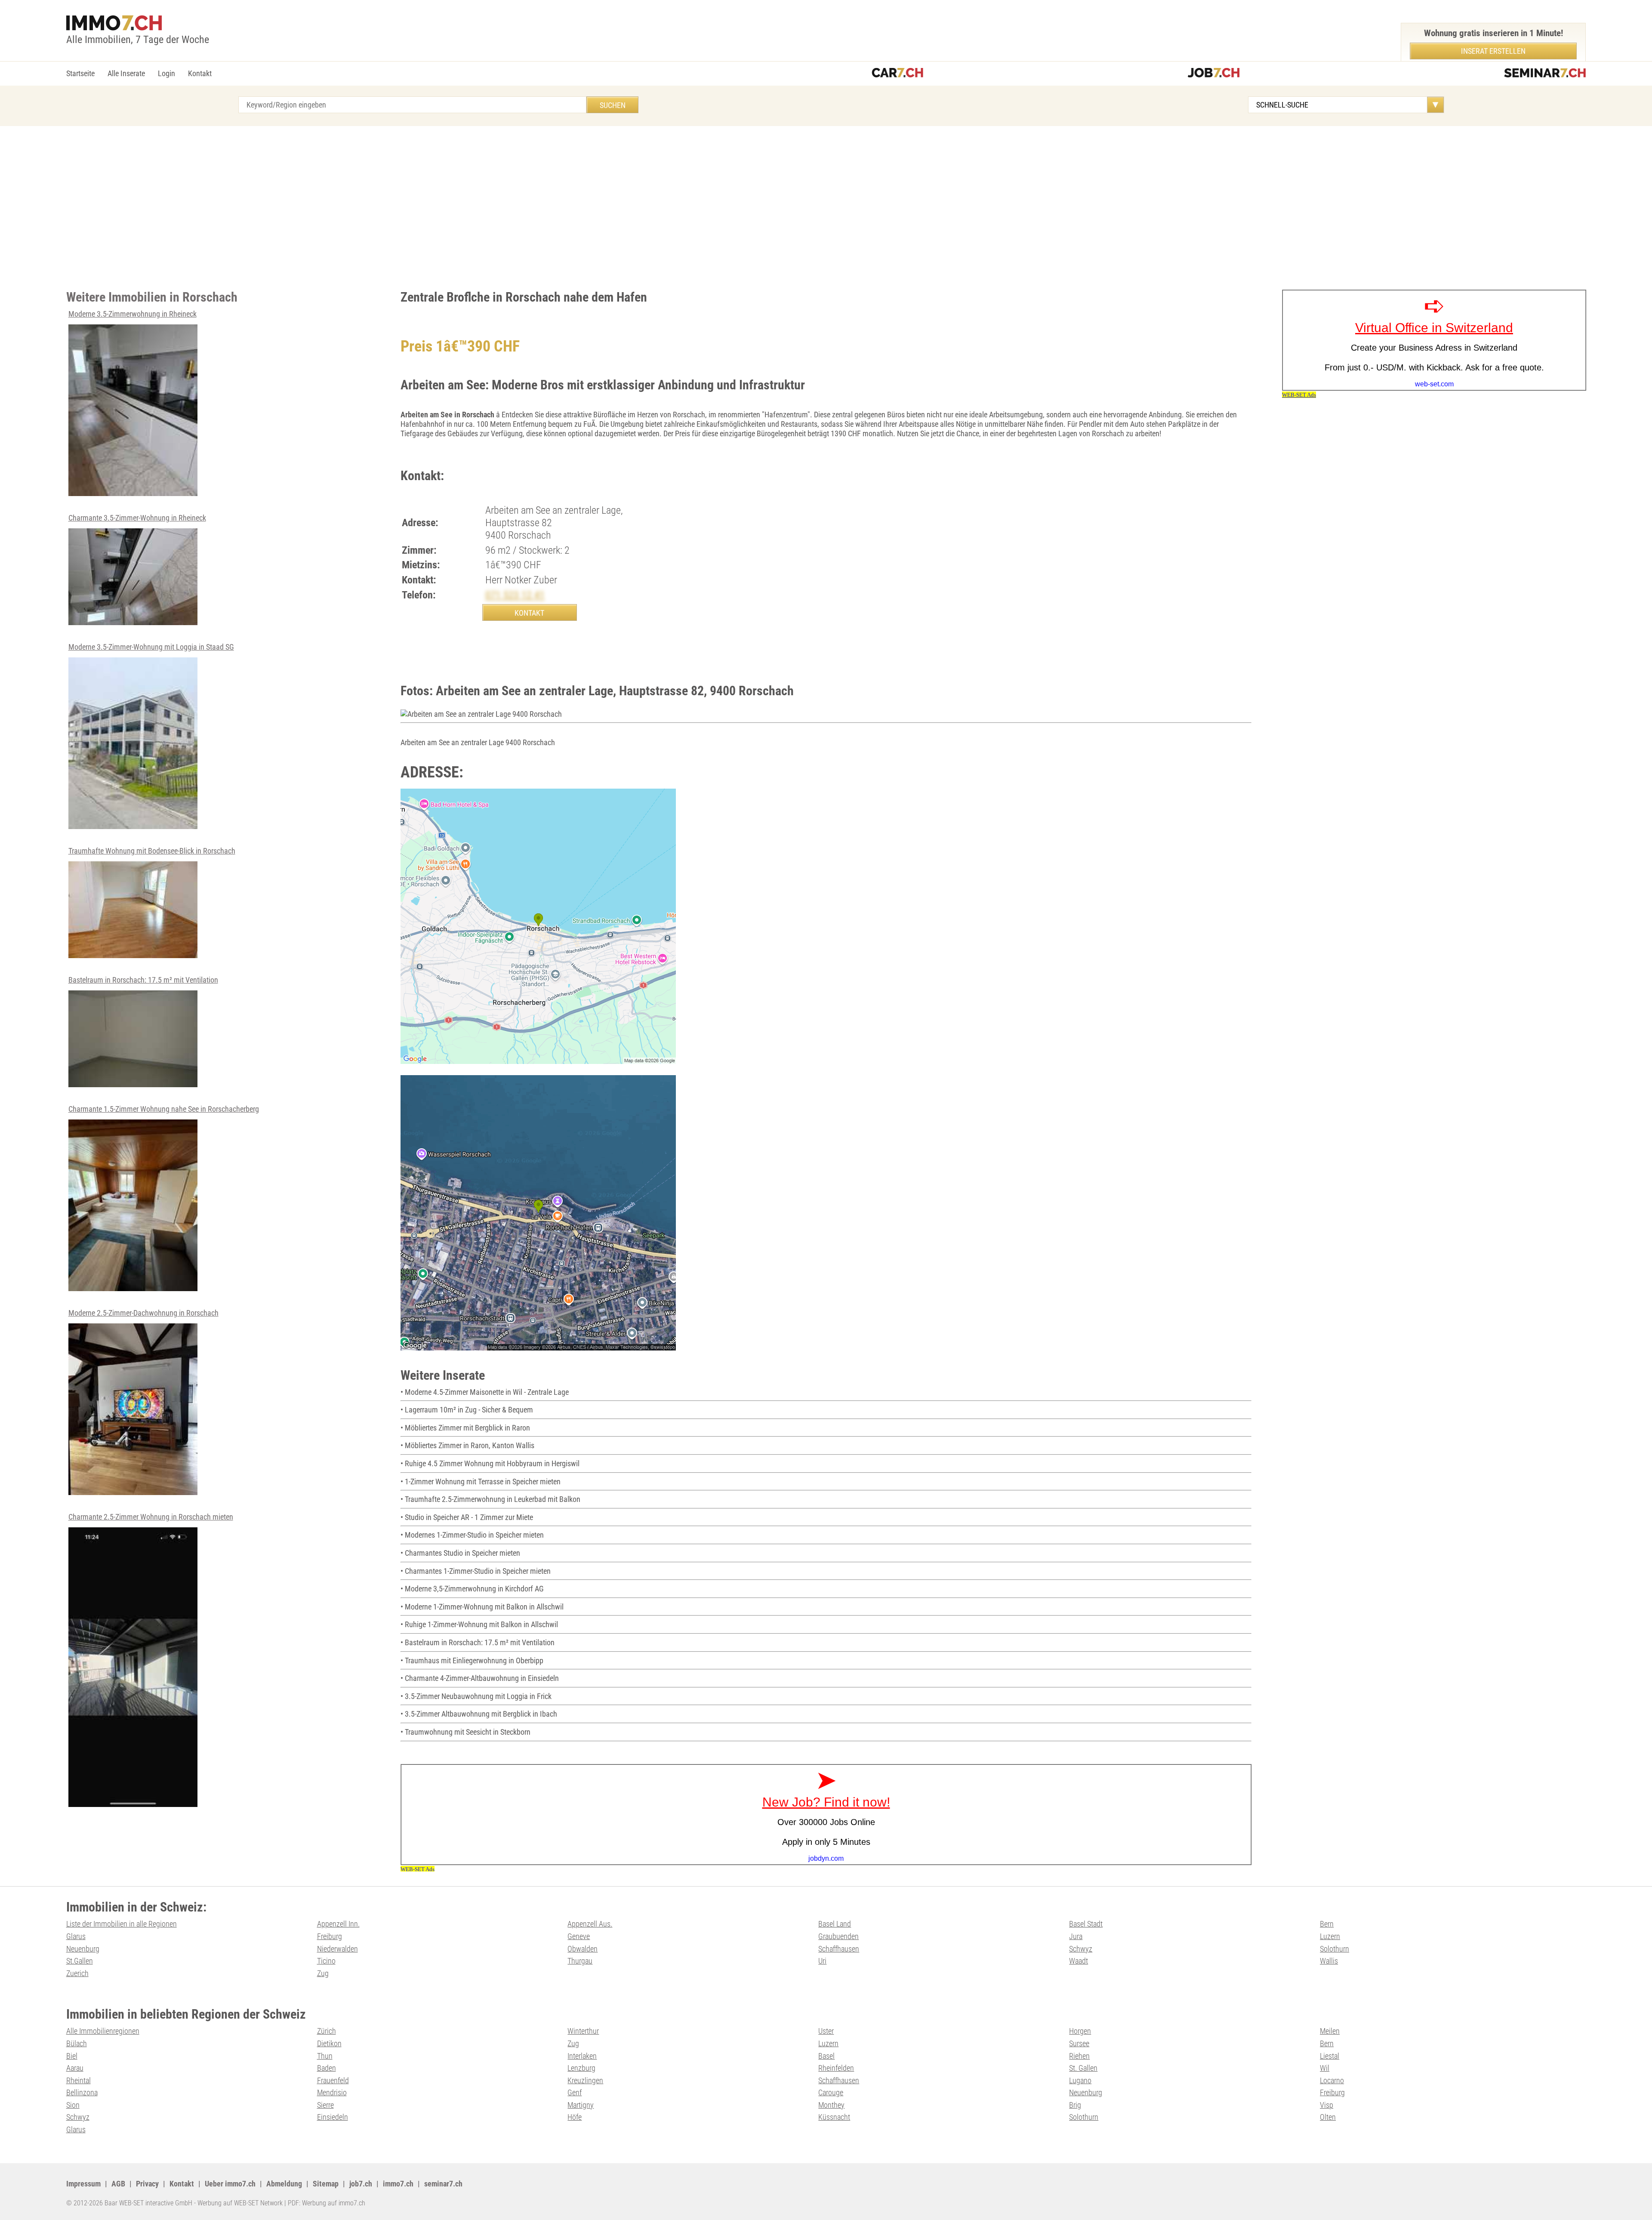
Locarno (1332, 2080)
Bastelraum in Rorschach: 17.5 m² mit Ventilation (143, 980)
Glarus (76, 1936)
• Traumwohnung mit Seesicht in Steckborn (465, 1732)
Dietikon (329, 2043)
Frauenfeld (333, 2080)
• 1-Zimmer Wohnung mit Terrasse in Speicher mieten (481, 1482)
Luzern (1330, 1936)
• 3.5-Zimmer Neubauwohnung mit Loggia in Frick (476, 1696)
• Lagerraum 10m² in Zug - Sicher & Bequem (467, 1410)
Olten (1328, 2117)
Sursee (1079, 2043)
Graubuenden (838, 1936)
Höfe (575, 2117)
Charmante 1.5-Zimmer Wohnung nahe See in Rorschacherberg (164, 1109)
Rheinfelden (836, 2068)
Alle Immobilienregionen (103, 2031)
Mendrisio (332, 2092)
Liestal (1330, 2056)
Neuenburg (83, 1949)
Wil (1325, 2068)
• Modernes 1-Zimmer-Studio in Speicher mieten (472, 1535)
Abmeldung (284, 2184)
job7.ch (361, 2184)
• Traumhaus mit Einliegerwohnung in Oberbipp (472, 1660)
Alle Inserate (126, 73)
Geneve (579, 1936)
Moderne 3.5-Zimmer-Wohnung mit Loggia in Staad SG (151, 647)
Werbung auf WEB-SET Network (240, 2203)
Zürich (327, 2031)
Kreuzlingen (585, 2080)
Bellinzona (82, 2092)
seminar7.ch (443, 2184)
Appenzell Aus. (590, 1924)
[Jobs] (1214, 74)
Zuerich (77, 1973)
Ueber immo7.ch (230, 2184)
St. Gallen (1083, 2068)
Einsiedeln (333, 2117)
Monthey (831, 2105)
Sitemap (326, 2184)
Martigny (581, 2105)
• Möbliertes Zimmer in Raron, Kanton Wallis (467, 1445)
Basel (826, 2056)
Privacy (147, 2184)
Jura (1076, 1936)
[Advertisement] (826, 208)
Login (166, 73)
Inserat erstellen (1493, 51)
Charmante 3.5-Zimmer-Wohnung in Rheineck (137, 518)
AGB (118, 2184)
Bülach (77, 2043)
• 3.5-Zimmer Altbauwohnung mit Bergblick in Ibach (479, 1714)
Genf (575, 2092)
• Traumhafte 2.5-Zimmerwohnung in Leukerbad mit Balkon (490, 1499)
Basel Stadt (1086, 1924)
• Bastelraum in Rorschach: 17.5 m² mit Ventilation (478, 1642)
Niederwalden (337, 1949)
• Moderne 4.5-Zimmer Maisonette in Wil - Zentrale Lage (485, 1392)
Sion (73, 2105)
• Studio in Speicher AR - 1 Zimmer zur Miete (467, 1517)
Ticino (326, 1961)
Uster (826, 2031)
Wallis (1329, 1961)
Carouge (831, 2092)
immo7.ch (398, 2184)
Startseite (80, 73)
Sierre (325, 2105)
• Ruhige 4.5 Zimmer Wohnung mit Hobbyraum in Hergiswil (490, 1463)
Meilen (1330, 2031)
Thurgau (580, 1961)
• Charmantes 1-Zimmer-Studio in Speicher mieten (476, 1571)
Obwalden (583, 1949)
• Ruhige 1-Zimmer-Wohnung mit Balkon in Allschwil (479, 1624)
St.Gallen (80, 1961)
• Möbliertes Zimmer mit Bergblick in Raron (465, 1428)
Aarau (75, 2068)
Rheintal (79, 2080)
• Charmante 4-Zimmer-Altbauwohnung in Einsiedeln (480, 1678)
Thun (325, 2056)
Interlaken (582, 2056)
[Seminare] (1545, 74)
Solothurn (1335, 1949)
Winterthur (583, 2031)
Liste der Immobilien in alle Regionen (122, 1924)
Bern (1327, 1924)
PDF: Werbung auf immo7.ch (327, 2203)
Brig (1075, 2105)
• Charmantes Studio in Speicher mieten (460, 1553)
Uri (822, 1961)
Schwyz (1081, 1949)
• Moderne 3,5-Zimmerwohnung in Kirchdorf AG (472, 1589)
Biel (72, 2056)
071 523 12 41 (515, 595)
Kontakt (200, 73)
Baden (327, 2068)
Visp (1327, 2105)
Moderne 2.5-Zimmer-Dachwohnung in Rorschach (143, 1313)
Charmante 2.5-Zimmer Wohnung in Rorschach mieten (151, 1517)
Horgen (1080, 2031)
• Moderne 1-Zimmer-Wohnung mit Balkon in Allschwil (482, 1607)
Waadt (1079, 1961)
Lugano (1080, 2080)
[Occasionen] (897, 74)
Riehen (1079, 2056)
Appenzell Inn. (338, 1924)
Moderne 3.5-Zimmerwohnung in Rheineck (133, 314)
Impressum (83, 2184)
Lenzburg (581, 2068)
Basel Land (835, 1924)
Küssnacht (834, 2117)
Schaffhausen (839, 1949)
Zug (323, 1973)
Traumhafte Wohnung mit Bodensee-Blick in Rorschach (152, 851)
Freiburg (330, 1936)
